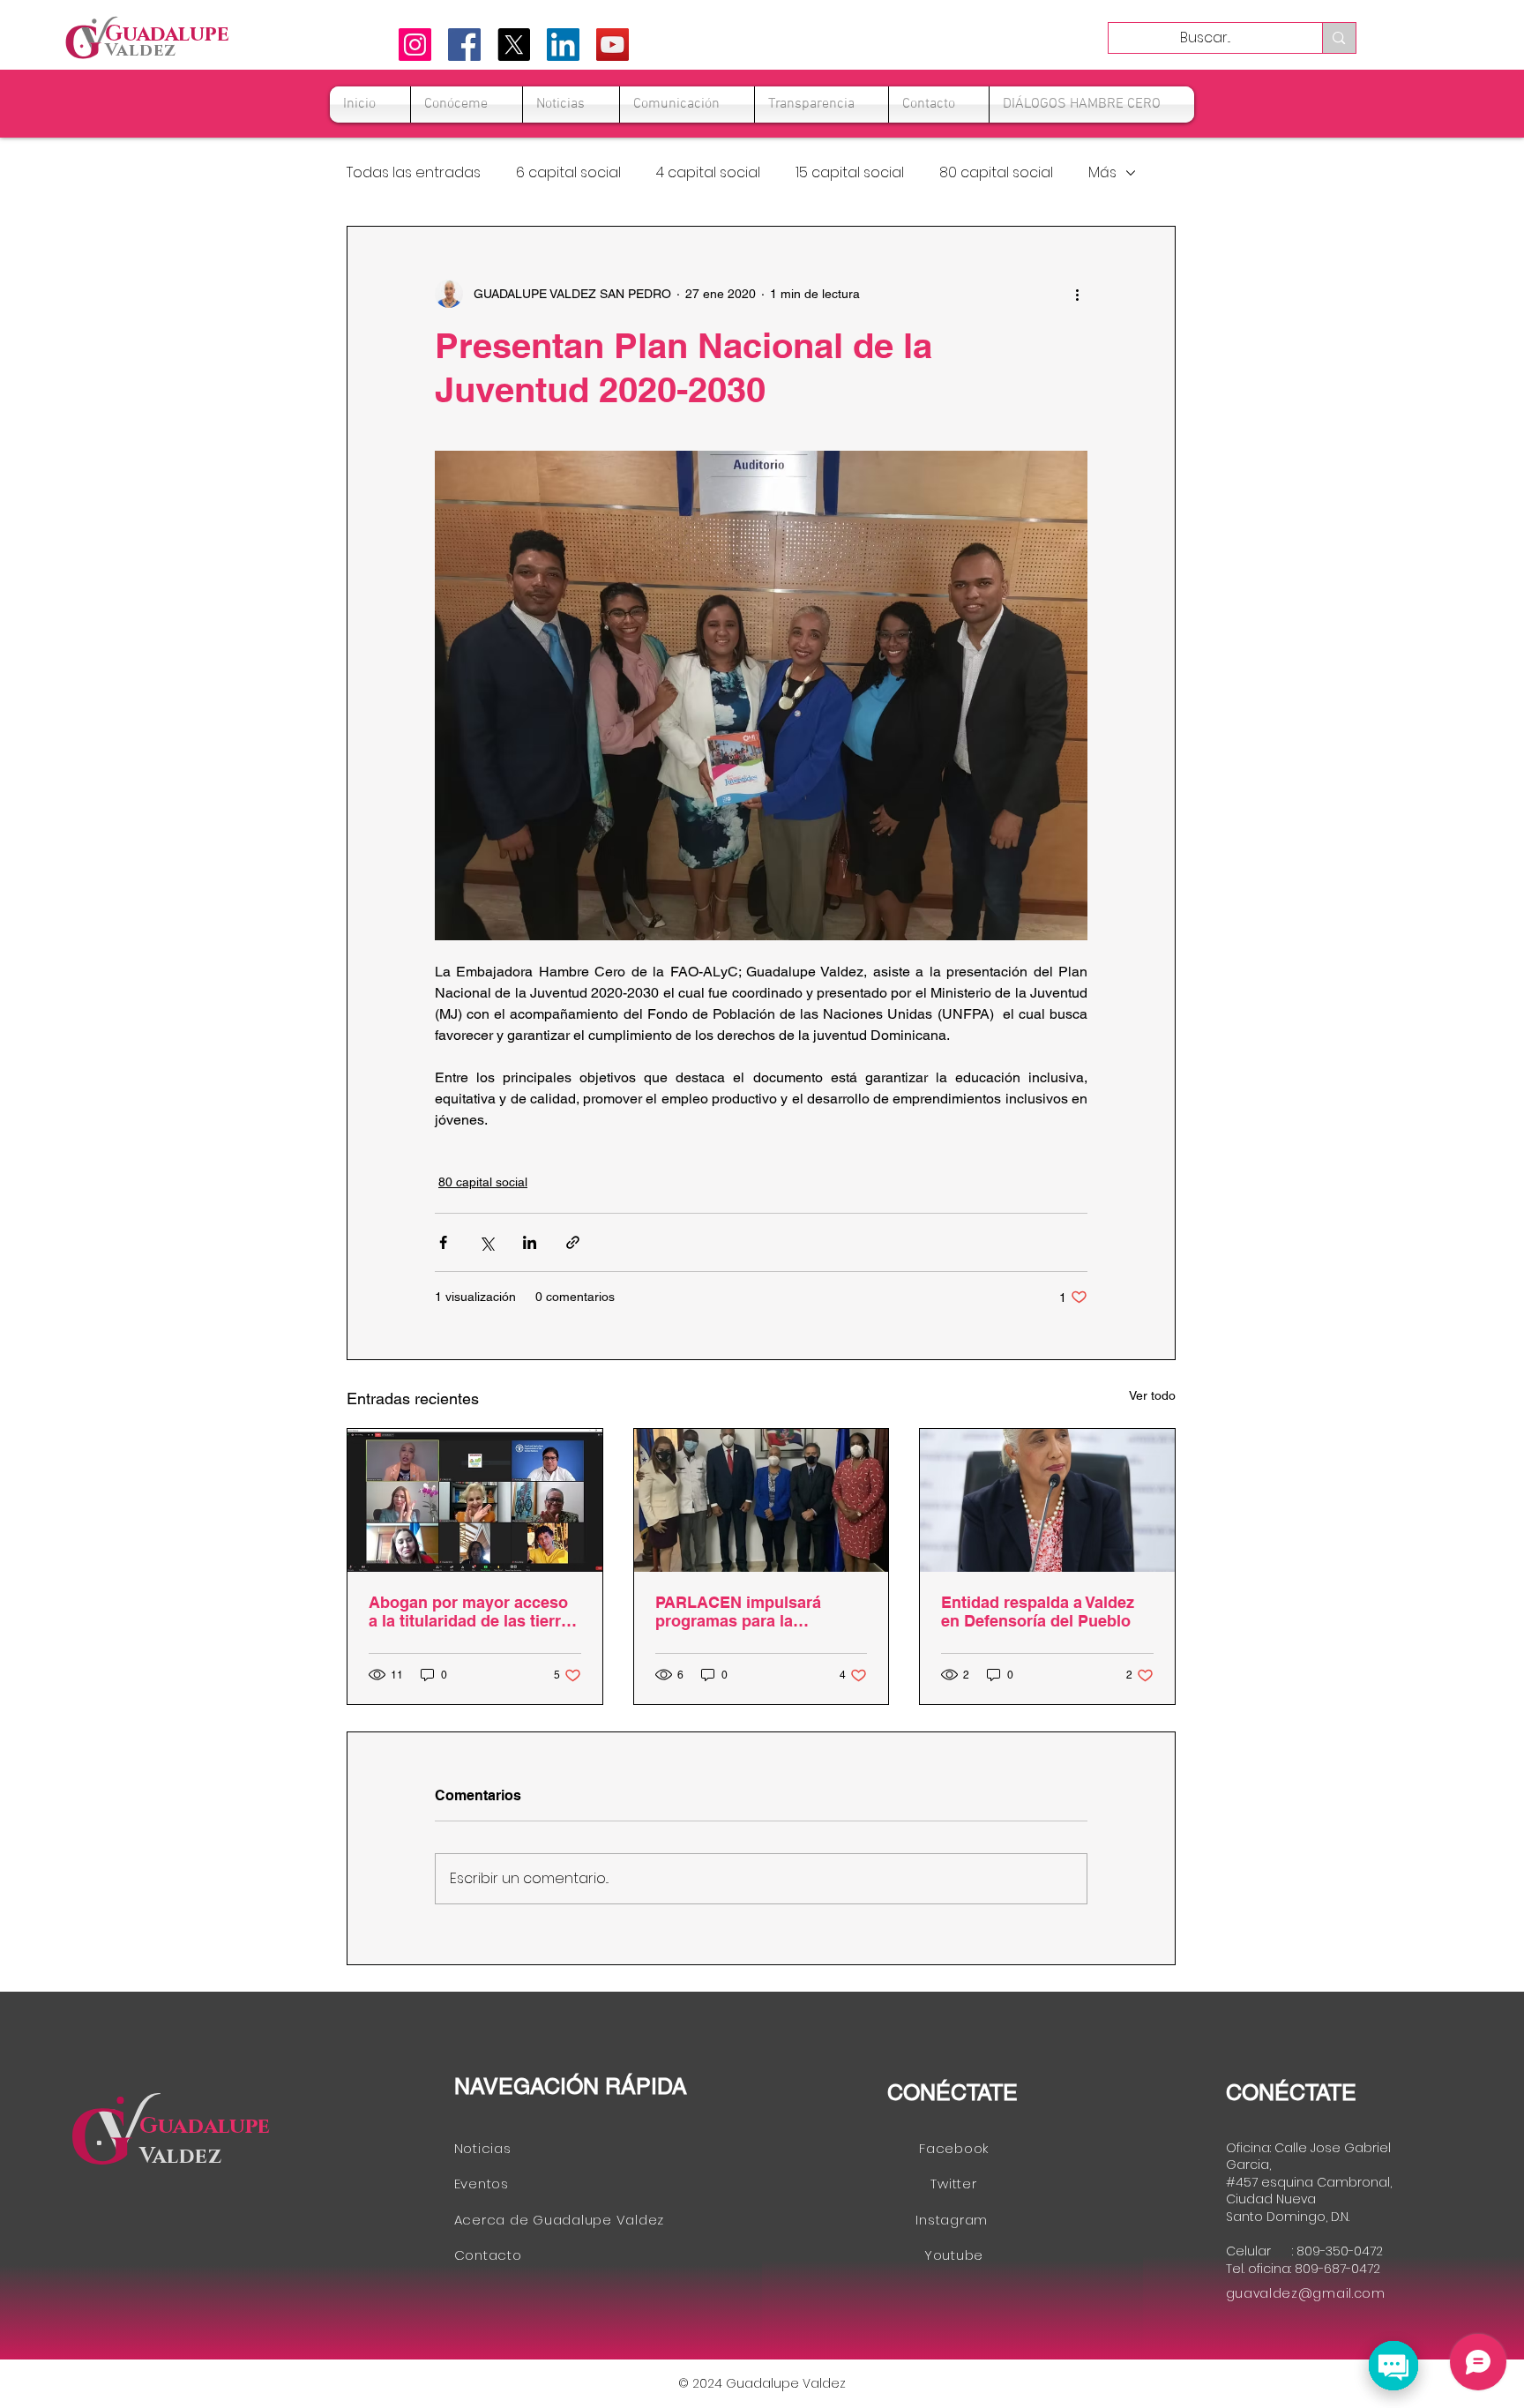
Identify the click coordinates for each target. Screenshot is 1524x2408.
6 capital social (568, 173)
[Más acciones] (1077, 294)
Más (1102, 173)
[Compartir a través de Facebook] (443, 1242)
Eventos (482, 2184)
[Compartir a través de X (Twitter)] (486, 1242)
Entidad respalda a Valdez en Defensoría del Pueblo (1038, 1612)
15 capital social (850, 173)
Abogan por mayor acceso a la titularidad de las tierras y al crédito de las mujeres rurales (474, 1612)
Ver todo (1152, 1395)
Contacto (488, 2255)
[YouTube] (613, 45)
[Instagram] (415, 45)
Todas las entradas (414, 173)
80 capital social (996, 173)
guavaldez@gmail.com (1306, 2293)
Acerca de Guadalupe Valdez (560, 2220)
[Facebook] (464, 45)
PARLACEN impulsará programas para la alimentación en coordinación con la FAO (748, 1612)
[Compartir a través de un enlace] (573, 1242)
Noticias (485, 2148)
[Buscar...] (1338, 38)
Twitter (953, 2184)
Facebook (954, 2148)
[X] (514, 45)
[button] (467, 105)
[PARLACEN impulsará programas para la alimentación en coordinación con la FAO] (762, 1500)
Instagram (954, 2220)
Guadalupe (205, 2126)
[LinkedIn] (563, 45)
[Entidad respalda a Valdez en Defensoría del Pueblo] (1047, 1500)
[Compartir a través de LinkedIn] (530, 1242)
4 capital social (708, 173)
